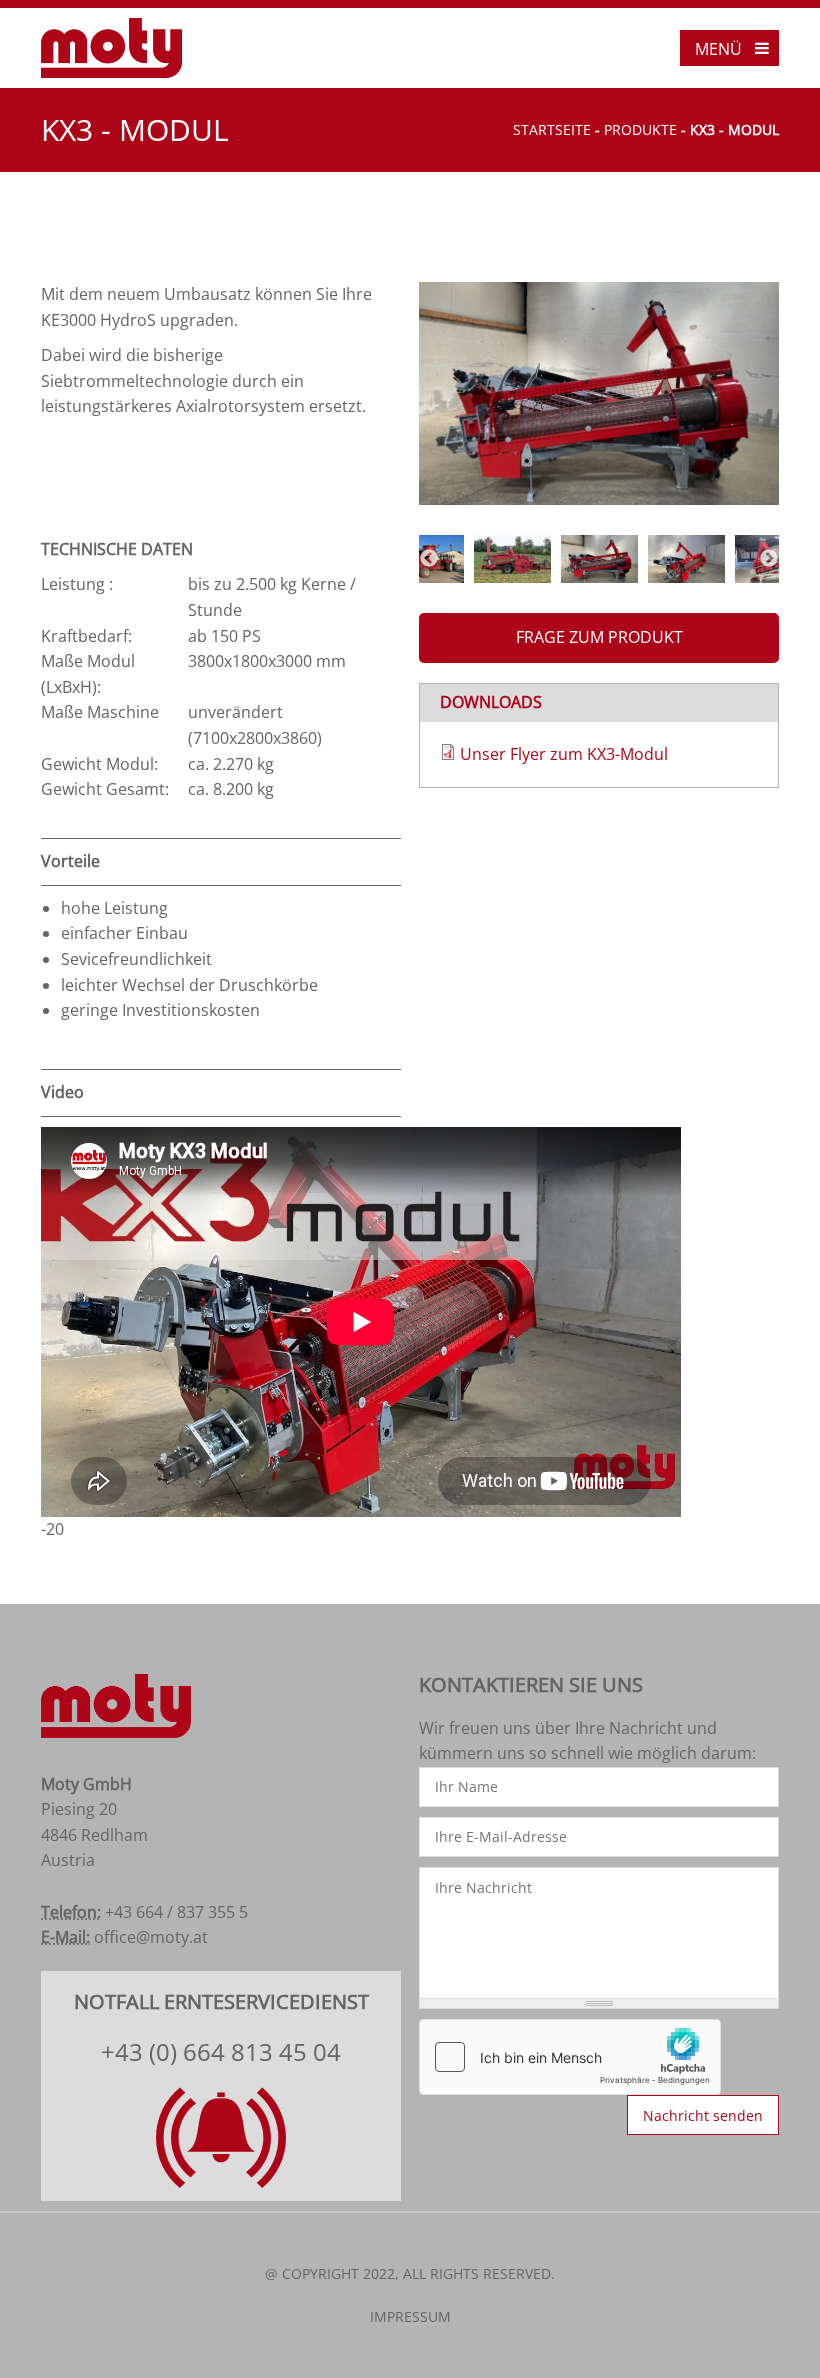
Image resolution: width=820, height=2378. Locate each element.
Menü (718, 49)
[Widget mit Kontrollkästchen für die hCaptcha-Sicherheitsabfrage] (570, 2057)
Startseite (552, 129)
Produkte (640, 129)
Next (769, 559)
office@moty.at (151, 1937)
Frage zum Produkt (599, 637)
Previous (429, 559)
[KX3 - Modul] (599, 393)
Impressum (410, 2316)
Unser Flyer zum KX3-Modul (564, 754)
